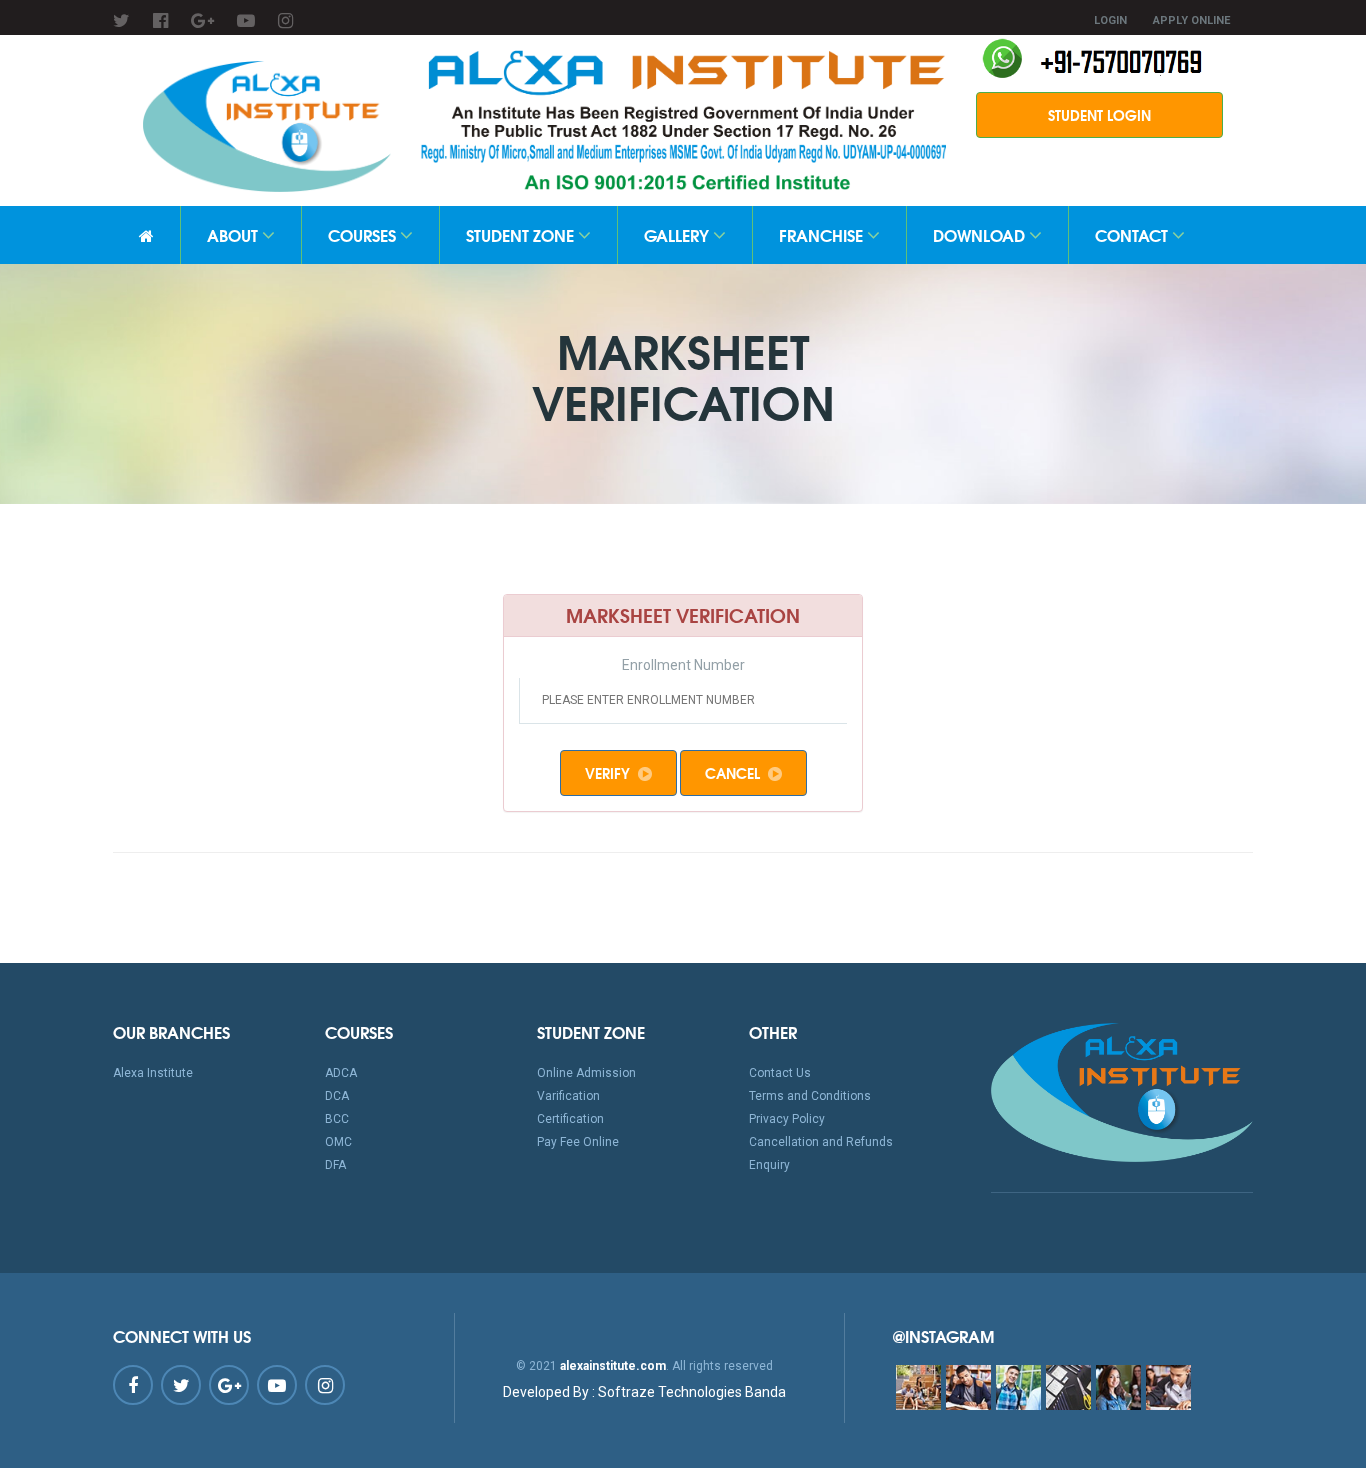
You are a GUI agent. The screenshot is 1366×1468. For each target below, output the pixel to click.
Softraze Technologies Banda (644, 1392)
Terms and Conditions (810, 1096)
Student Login (1099, 115)
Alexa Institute (153, 1073)
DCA (337, 1096)
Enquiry (769, 1165)
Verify (607, 773)
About (234, 234)
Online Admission (586, 1073)
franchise (823, 234)
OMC (338, 1142)
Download (981, 234)
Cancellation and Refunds (821, 1142)
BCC (337, 1119)
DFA (335, 1165)
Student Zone (522, 234)
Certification (570, 1119)
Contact (1133, 234)
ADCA (341, 1073)
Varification (568, 1096)
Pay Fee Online (578, 1142)
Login (1110, 20)
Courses (364, 234)
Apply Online (1191, 20)
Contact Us (780, 1073)
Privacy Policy (787, 1119)
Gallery (678, 234)
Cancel (732, 773)
